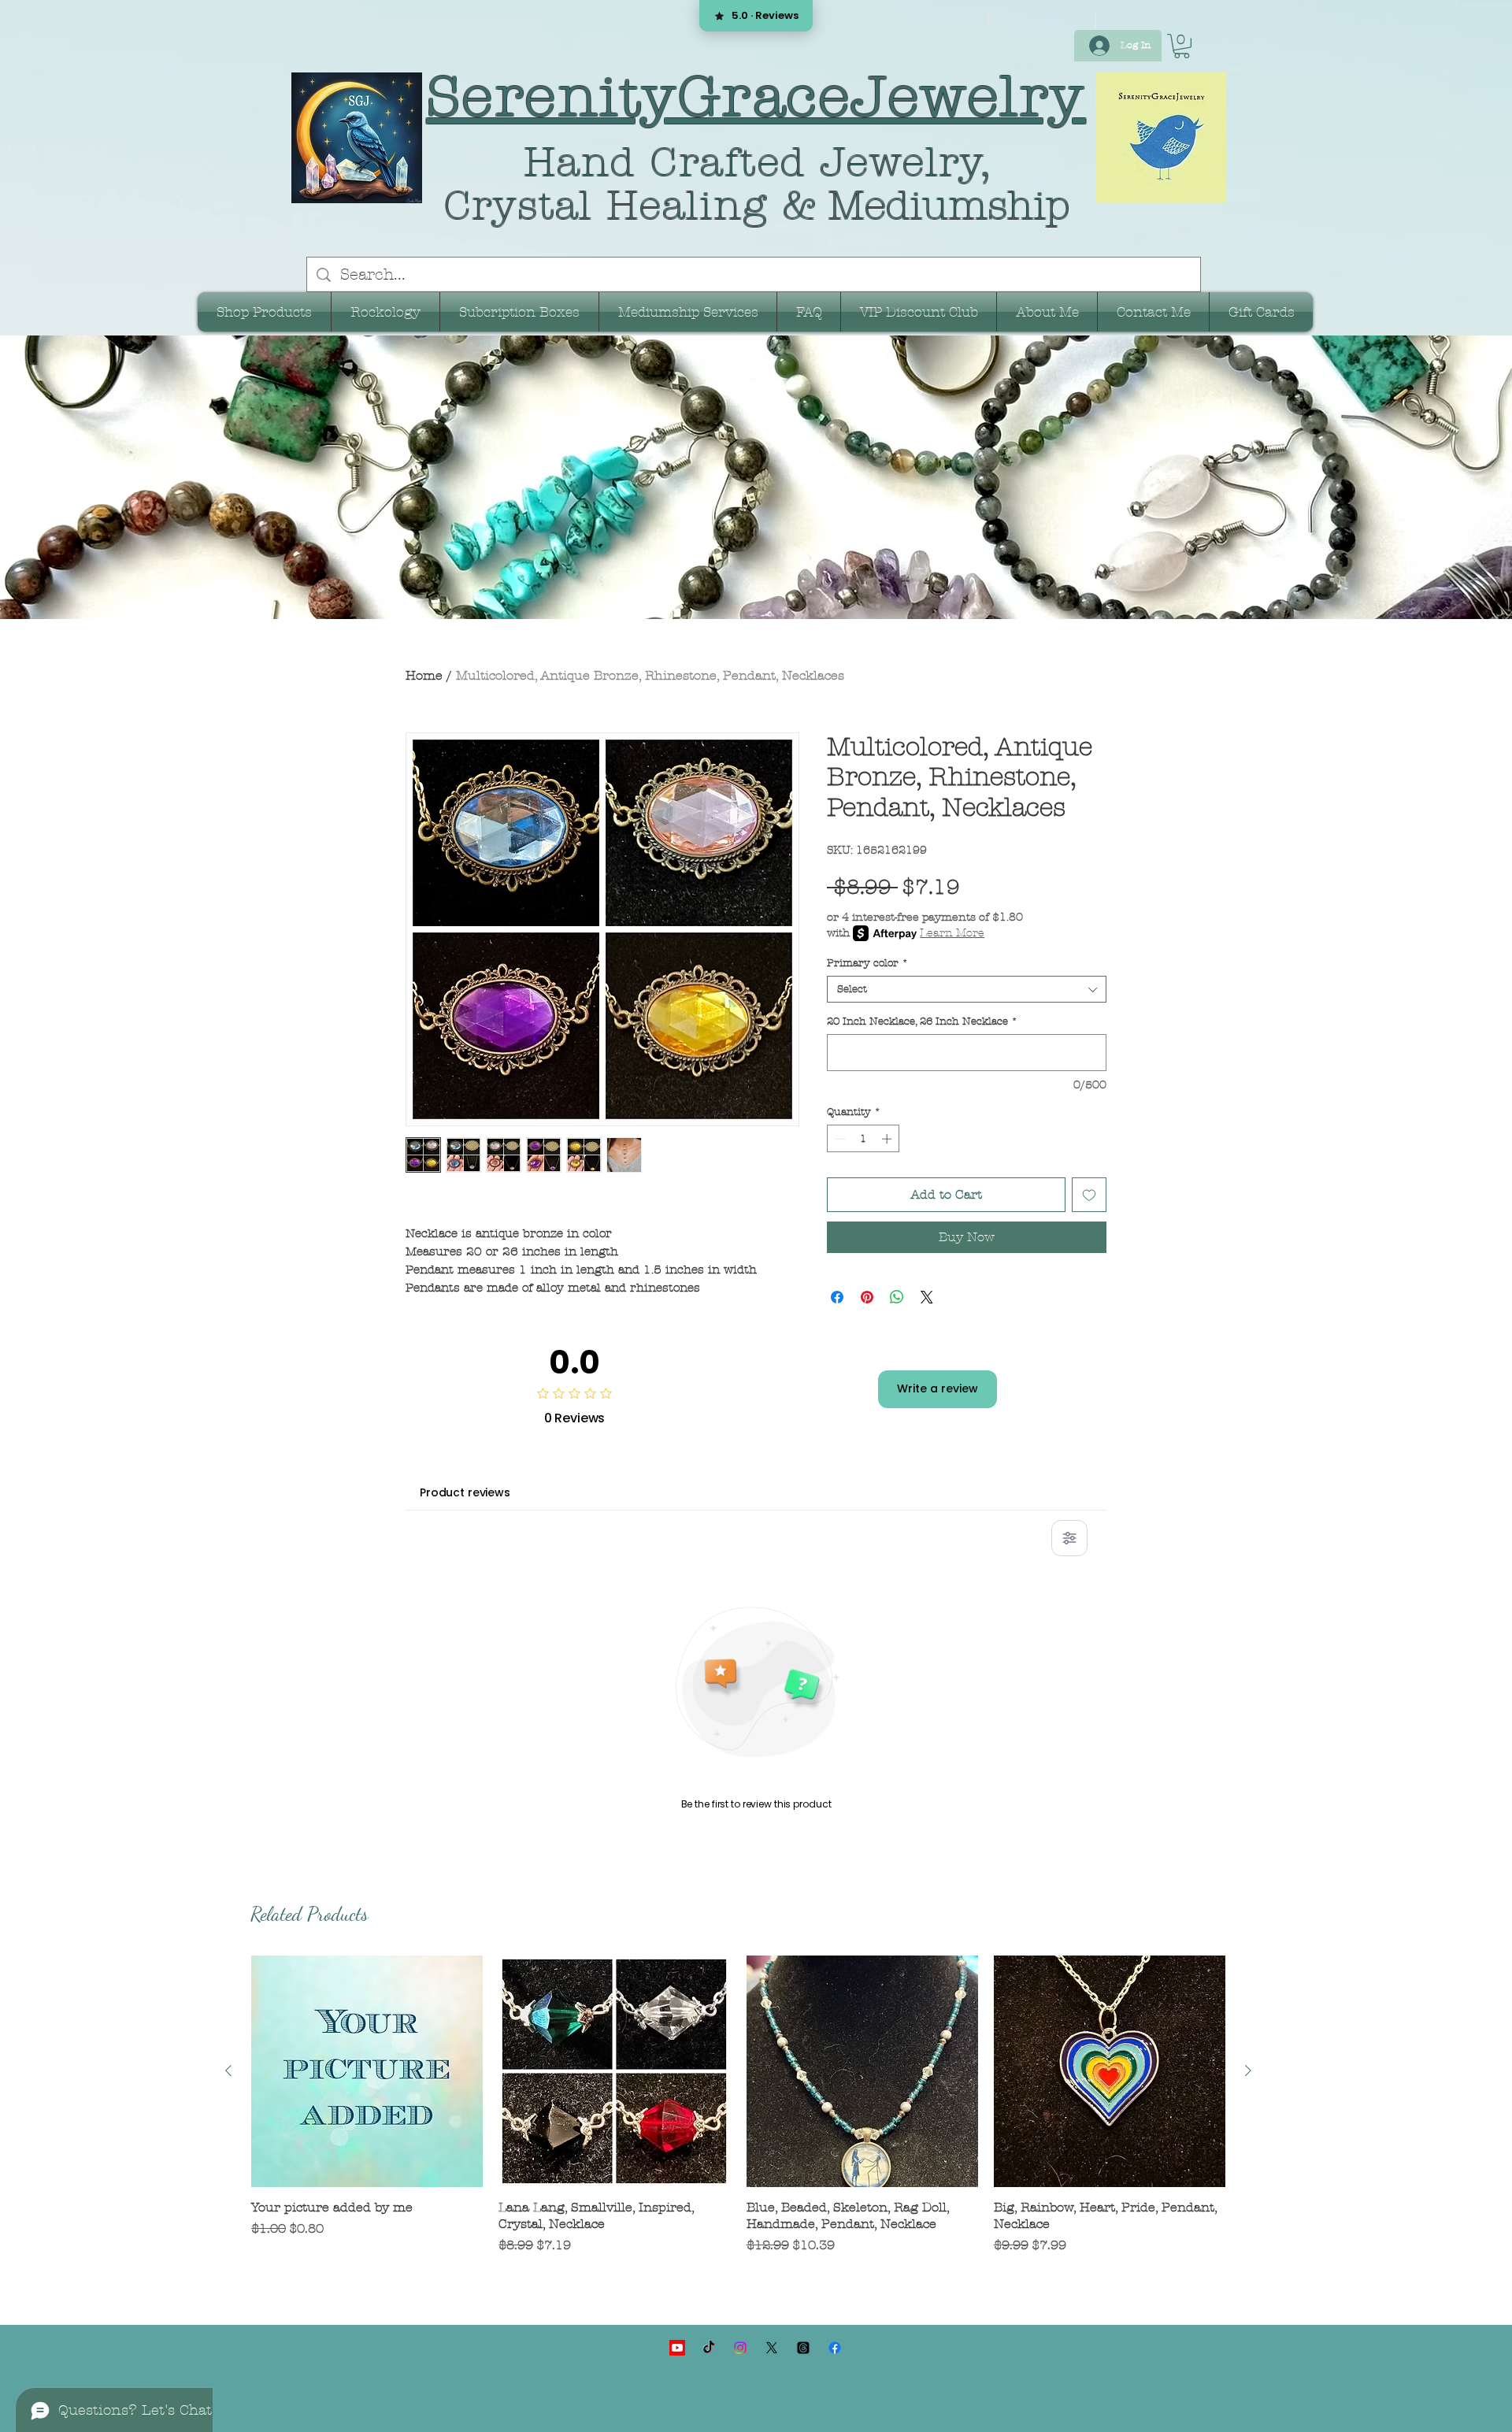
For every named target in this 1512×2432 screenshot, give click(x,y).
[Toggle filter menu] (1069, 1538)
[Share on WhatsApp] (897, 1297)
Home (424, 675)
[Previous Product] (228, 2071)
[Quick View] (367, 2071)
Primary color (867, 963)
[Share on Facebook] (837, 1297)
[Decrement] (839, 1139)
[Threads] (803, 2348)
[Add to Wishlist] (1089, 1195)
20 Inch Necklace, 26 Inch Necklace (922, 1021)
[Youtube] (677, 2348)
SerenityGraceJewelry (756, 97)
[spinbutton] (863, 1139)
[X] (772, 2348)
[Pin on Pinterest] (867, 1297)
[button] (1182, 46)
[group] (738, 2113)
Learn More (952, 933)
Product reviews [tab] (465, 1492)
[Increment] (888, 1139)
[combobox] (967, 989)
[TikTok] (709, 2348)
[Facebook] (835, 2348)
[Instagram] (740, 2348)
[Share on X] (927, 1297)
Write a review (938, 1388)
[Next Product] (1248, 2071)
